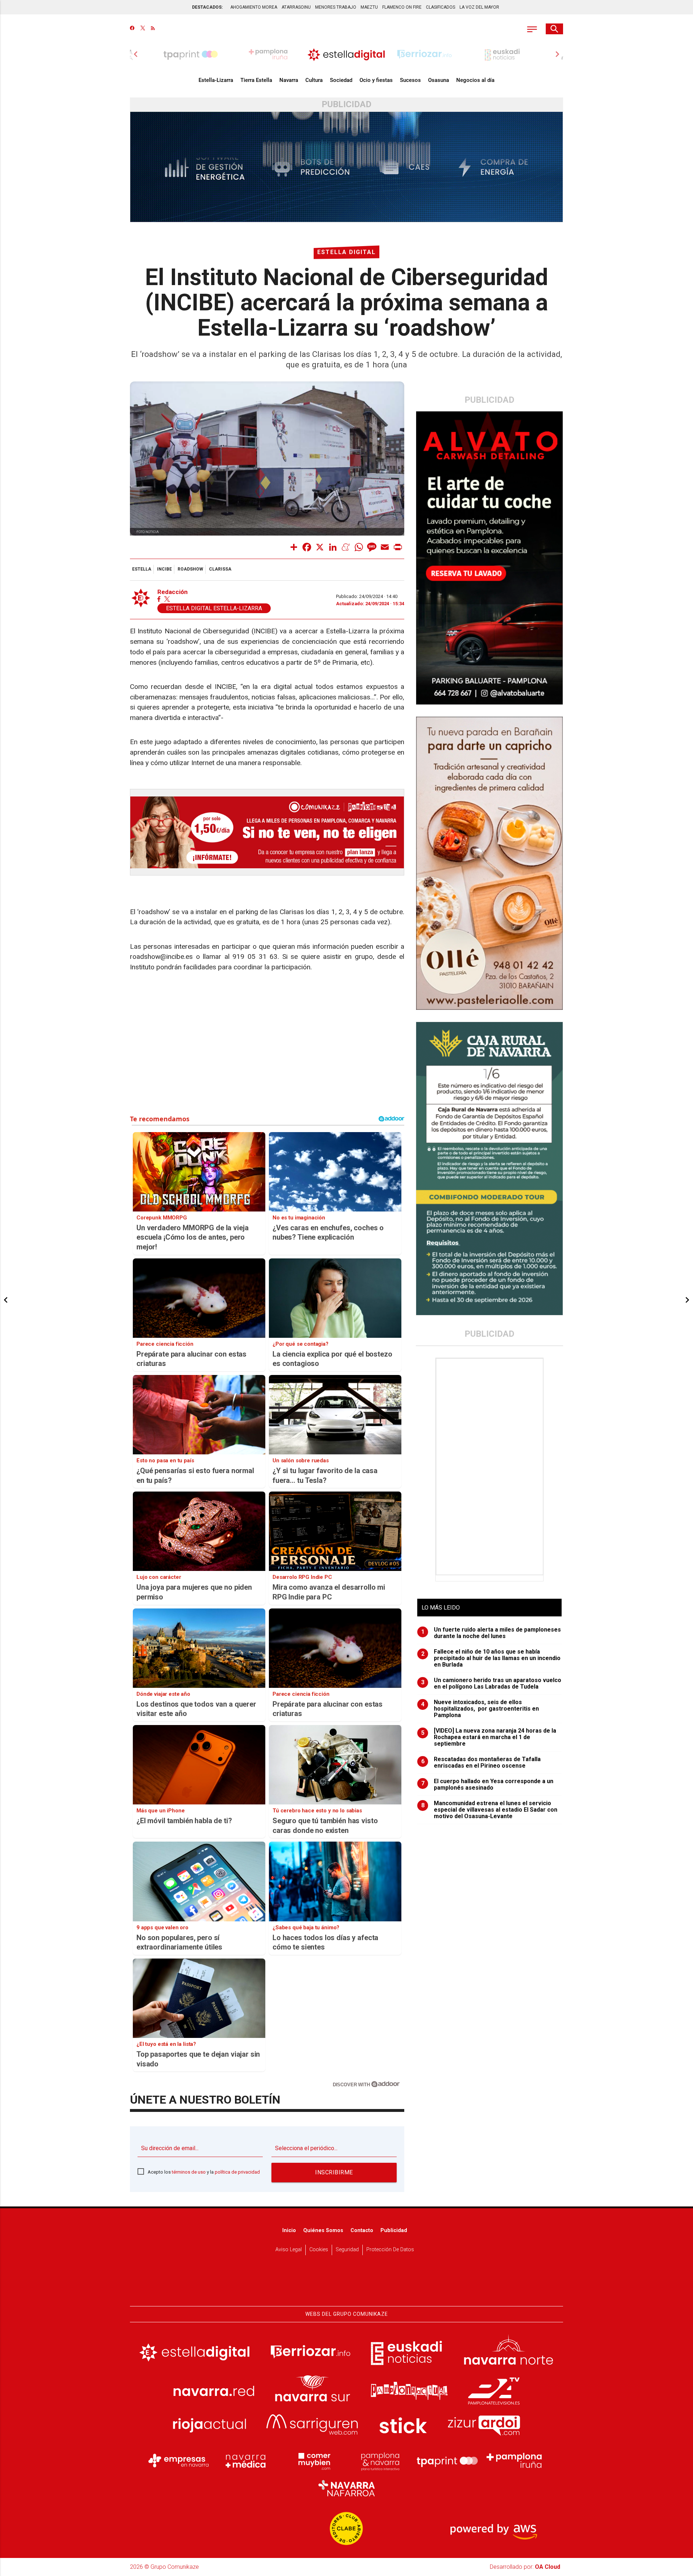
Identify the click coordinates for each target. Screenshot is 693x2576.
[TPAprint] (447, 2461)
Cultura (314, 80)
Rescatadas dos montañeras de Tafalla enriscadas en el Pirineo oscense (481, 1763)
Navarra (289, 80)
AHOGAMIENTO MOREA (254, 7)
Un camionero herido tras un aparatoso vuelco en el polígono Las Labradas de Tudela (491, 1684)
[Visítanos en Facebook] (132, 29)
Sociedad (341, 80)
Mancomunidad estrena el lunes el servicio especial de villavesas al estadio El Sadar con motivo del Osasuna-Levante (489, 1810)
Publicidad (394, 2230)
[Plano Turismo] (380, 2461)
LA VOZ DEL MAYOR (479, 7)
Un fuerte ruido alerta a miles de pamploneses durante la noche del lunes (491, 1633)
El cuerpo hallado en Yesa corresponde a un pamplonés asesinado (487, 1785)
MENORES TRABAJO (336, 7)
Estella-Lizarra (216, 80)
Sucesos (410, 80)
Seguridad (347, 2250)
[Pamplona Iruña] (514, 2461)
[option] (346, 54)
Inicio (289, 2230)
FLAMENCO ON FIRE (402, 7)
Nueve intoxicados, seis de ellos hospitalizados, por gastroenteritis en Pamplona (480, 1709)
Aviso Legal (289, 2250)
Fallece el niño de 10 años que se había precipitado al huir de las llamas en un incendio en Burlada (491, 1658)
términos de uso (189, 2172)
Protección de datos (390, 2250)
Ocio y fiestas (376, 80)
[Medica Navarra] (246, 2461)
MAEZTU (369, 7)
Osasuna (439, 80)
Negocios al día (475, 80)
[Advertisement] (490, 1467)
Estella (142, 569)
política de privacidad (237, 2172)
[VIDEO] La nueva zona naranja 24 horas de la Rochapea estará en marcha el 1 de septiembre (489, 1737)
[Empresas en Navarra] (179, 2461)
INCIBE (164, 569)
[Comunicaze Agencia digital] (346, 2284)
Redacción (173, 592)
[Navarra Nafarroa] (346, 2488)
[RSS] (153, 29)
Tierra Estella (256, 80)
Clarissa (220, 569)
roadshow (190, 569)
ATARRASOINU (296, 7)
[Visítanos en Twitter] (143, 29)
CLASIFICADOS (441, 7)
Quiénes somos (323, 2230)
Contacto (362, 2230)
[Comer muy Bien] (313, 2461)
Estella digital (346, 252)
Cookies (319, 2250)
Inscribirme (334, 2172)
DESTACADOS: (207, 7)
